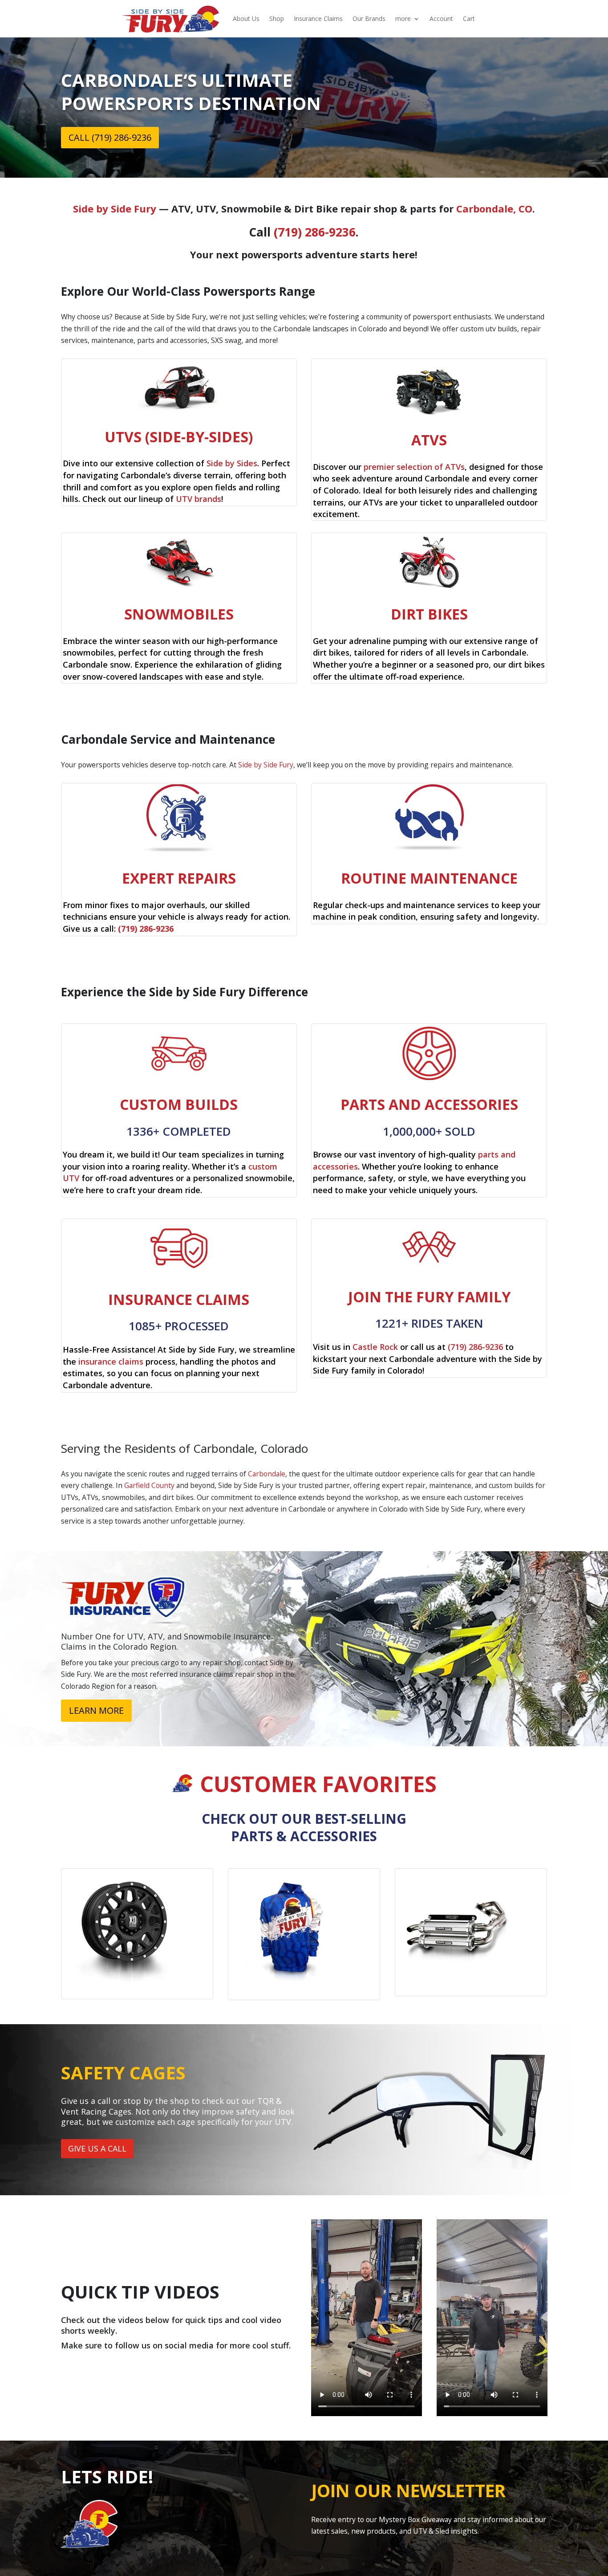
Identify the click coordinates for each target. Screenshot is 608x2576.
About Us (246, 18)
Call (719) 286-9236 (110, 137)
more (403, 18)
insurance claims (111, 1361)
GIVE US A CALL (97, 2148)
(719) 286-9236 (315, 232)
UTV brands (199, 499)
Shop (277, 18)
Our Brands (369, 18)
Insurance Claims (318, 18)
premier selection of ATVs (414, 467)
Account (441, 18)
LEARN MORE (96, 1710)
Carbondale (267, 1474)
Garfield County (149, 1485)
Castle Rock (375, 1347)
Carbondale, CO (494, 208)
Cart (469, 18)
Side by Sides (232, 463)
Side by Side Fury (115, 208)
